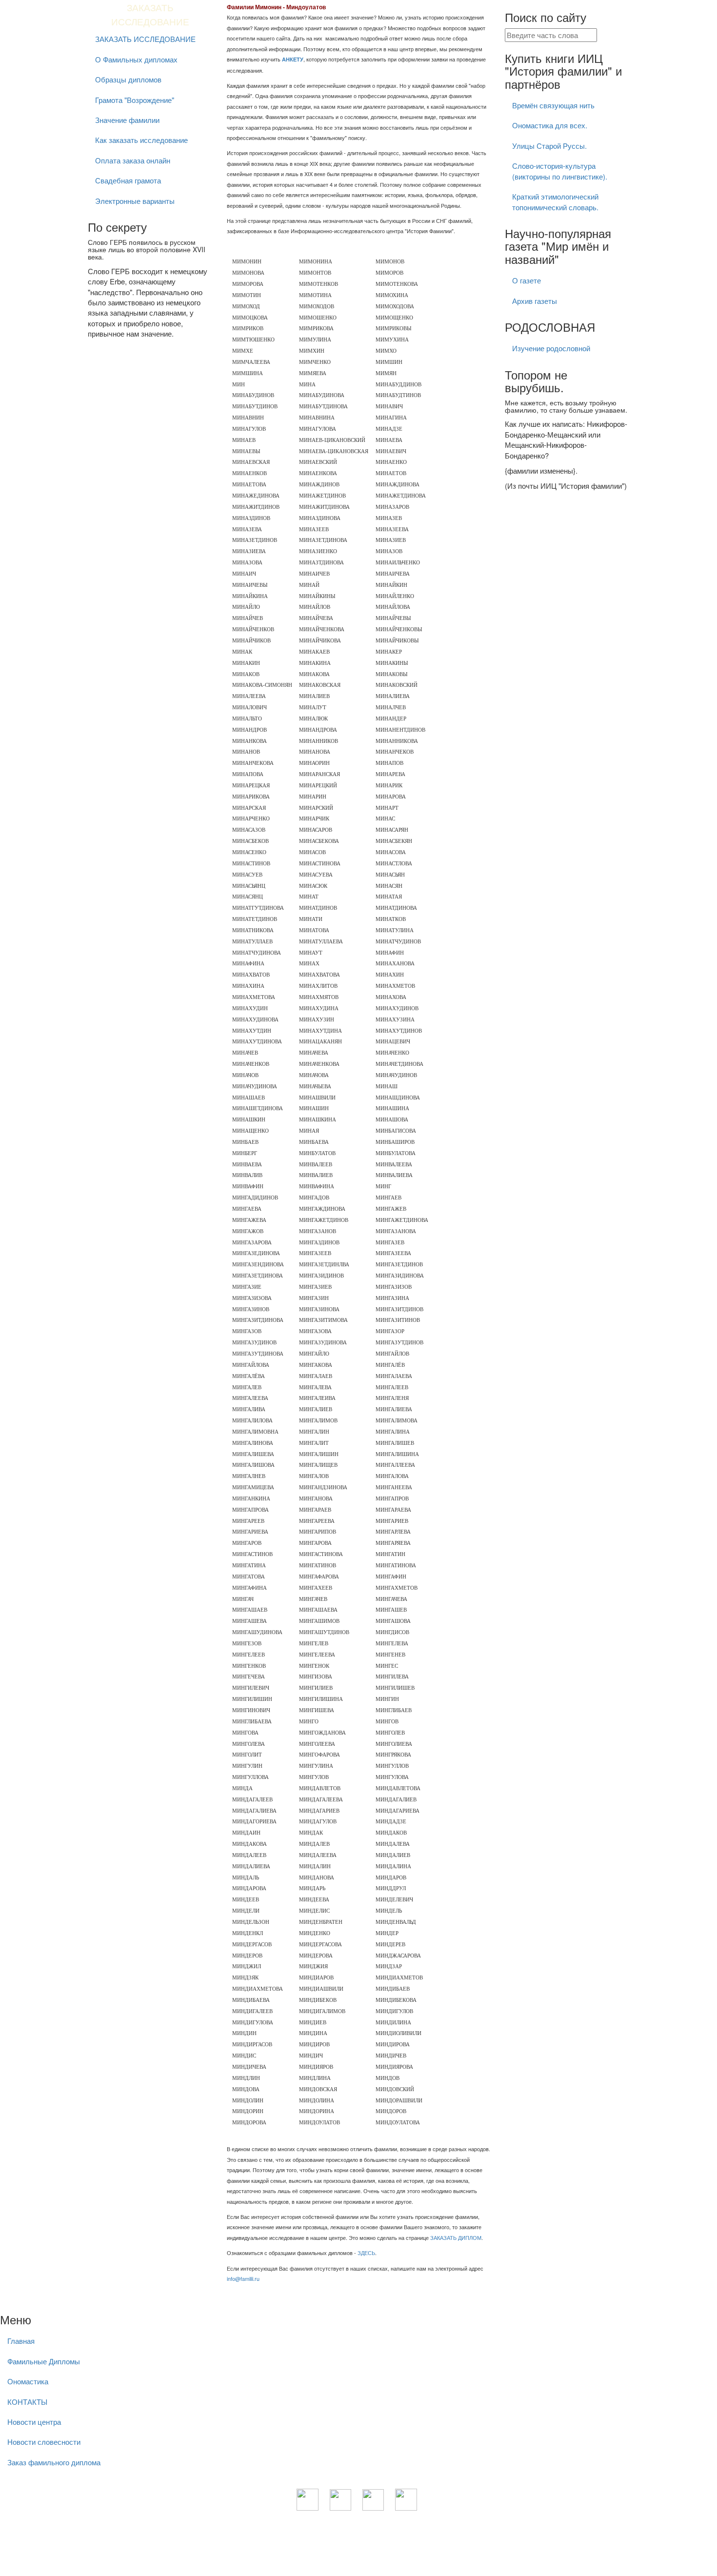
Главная (21, 2341)
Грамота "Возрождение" (135, 100)
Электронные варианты (135, 201)
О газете (527, 280)
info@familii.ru (243, 2278)
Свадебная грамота (128, 180)
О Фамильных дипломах (136, 59)
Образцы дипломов (128, 79)
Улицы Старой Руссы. (549, 146)
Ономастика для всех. (550, 125)
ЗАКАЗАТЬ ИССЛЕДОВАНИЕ (145, 39)
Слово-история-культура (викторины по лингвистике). (560, 171)
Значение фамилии (127, 120)
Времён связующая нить (553, 105)
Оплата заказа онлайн (133, 160)
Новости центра (34, 2422)
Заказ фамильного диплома (54, 2462)
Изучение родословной (551, 348)
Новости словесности (44, 2442)
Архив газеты (535, 301)
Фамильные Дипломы (44, 2361)
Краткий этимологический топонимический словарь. (555, 201)
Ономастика (28, 2381)
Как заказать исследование (141, 140)
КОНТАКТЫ (27, 2402)
